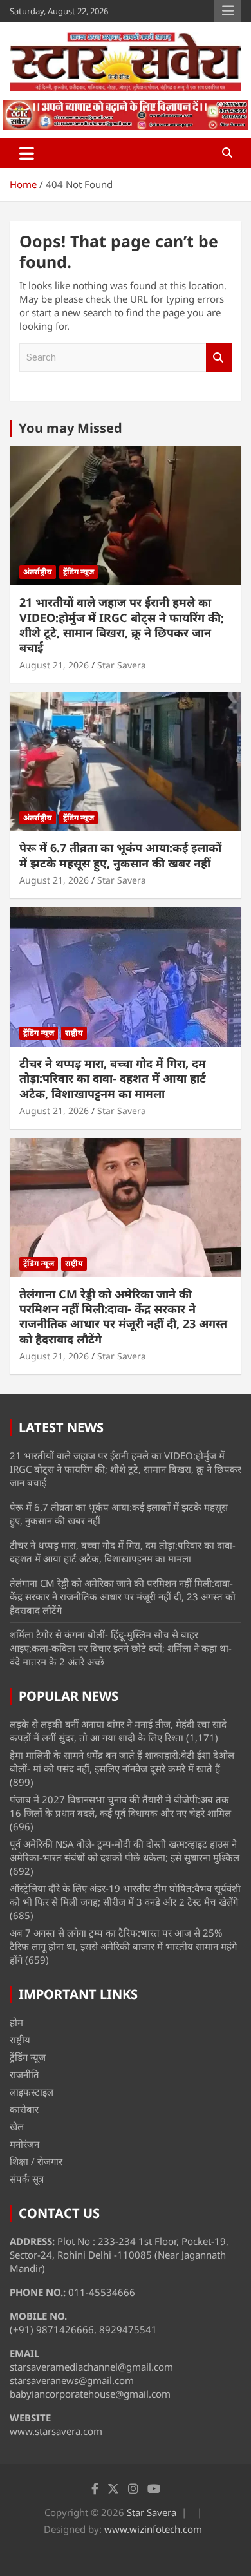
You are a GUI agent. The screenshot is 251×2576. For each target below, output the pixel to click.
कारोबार (24, 2109)
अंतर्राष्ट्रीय (38, 572)
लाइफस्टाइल (32, 2092)
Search (219, 358)
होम (16, 2022)
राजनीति (24, 2074)
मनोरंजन (24, 2144)
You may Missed (70, 428)
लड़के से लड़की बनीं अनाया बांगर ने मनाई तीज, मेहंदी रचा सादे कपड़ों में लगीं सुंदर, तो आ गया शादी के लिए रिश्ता (118, 1731)
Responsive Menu (228, 11)
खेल (17, 2126)
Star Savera (122, 665)
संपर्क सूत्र (27, 2179)
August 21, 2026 (54, 665)
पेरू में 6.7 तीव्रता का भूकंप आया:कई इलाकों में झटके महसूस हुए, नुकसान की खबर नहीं (120, 855)
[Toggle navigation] (27, 153)
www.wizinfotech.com (153, 2529)
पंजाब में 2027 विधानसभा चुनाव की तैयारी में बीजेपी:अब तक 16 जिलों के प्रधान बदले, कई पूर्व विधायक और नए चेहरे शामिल (120, 1806)
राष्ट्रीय (74, 1033)
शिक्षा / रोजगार (36, 2161)
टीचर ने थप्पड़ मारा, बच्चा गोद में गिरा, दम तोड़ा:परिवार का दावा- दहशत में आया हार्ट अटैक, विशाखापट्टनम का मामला (113, 1078)
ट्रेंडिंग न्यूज (79, 572)
